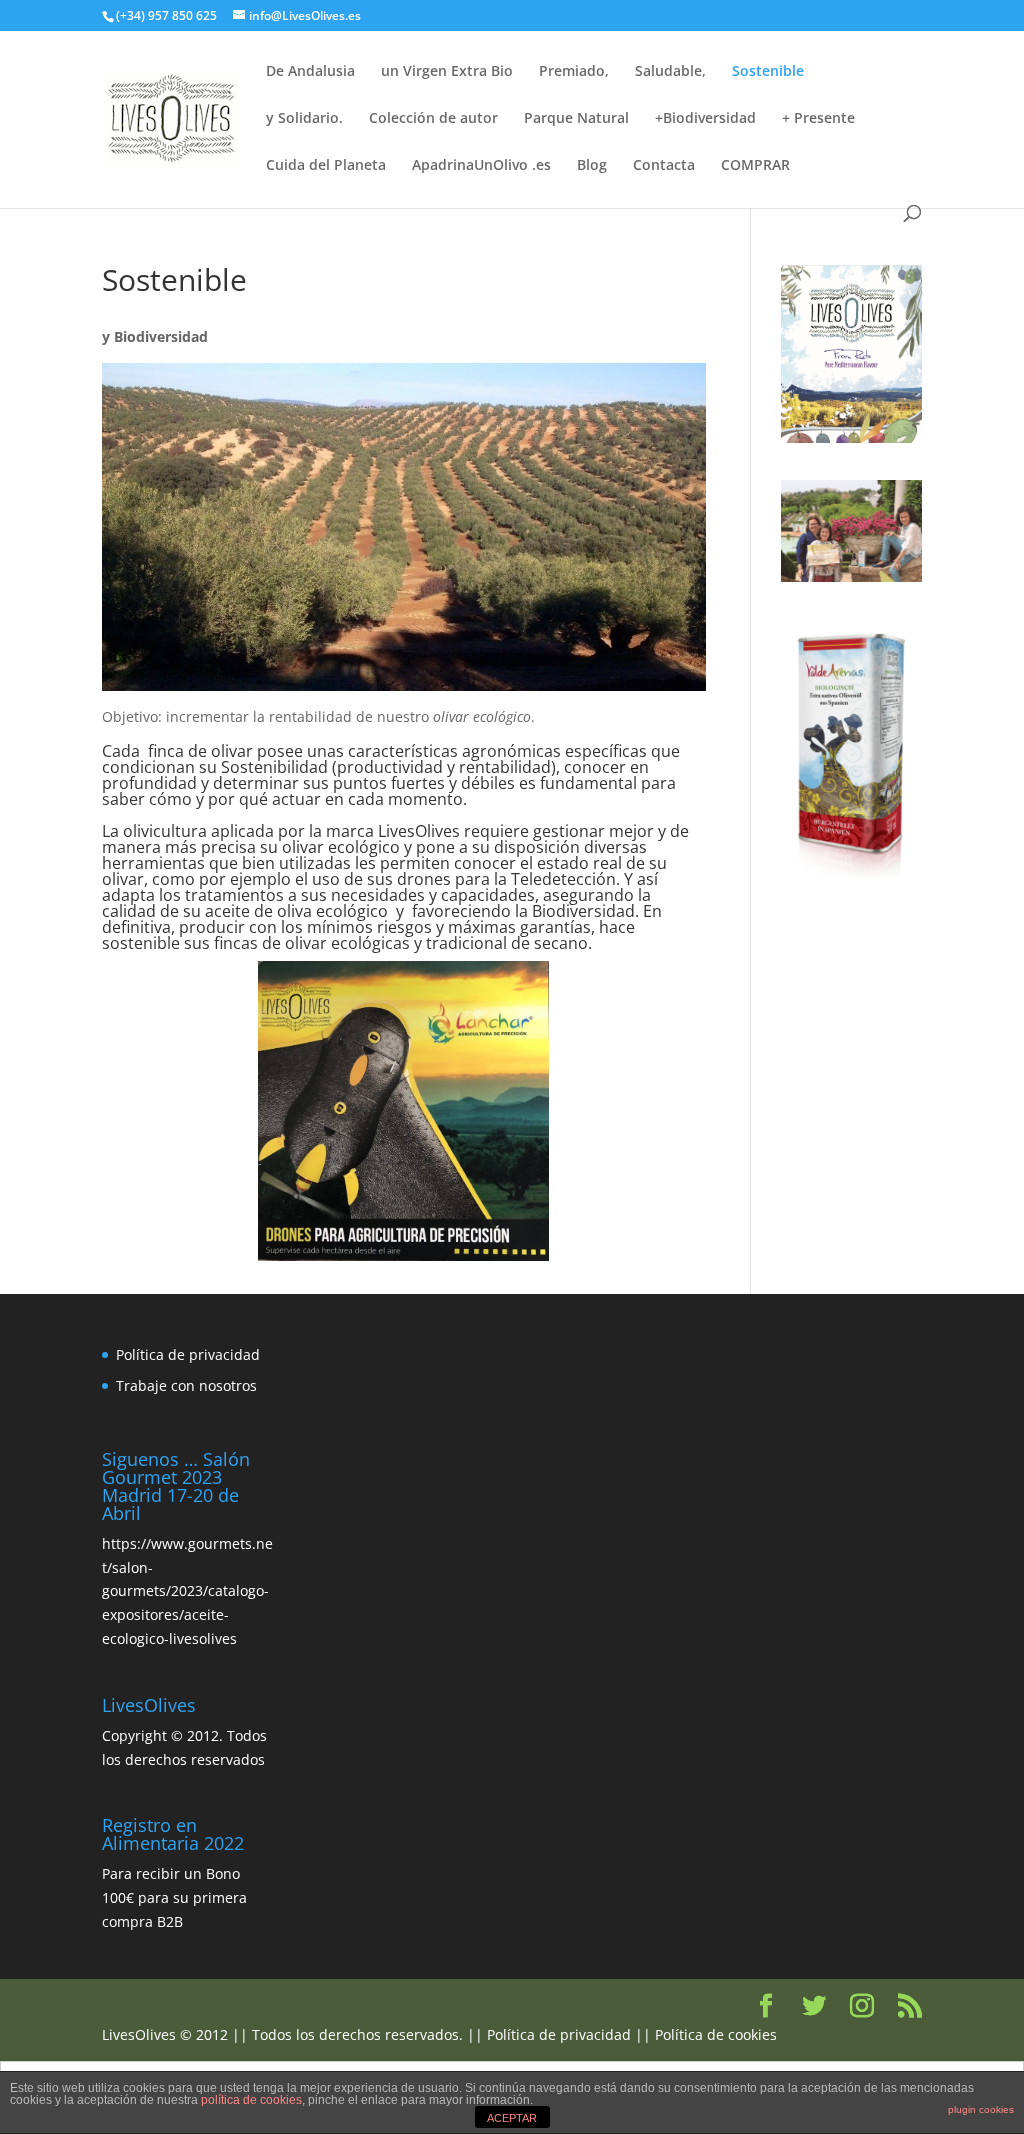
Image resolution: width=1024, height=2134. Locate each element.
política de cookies (251, 2100)
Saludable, (670, 72)
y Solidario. (304, 119)
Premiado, (574, 72)
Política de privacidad (188, 1354)
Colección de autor (433, 119)
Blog (592, 166)
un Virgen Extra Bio (447, 72)
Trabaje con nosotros (186, 1385)
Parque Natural (576, 119)
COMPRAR (755, 166)
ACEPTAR (512, 2118)
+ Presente (818, 119)
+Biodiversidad (705, 119)
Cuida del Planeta (326, 166)
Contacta (664, 166)
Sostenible (768, 72)
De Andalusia (310, 72)
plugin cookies (981, 2109)
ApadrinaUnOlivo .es (481, 166)
